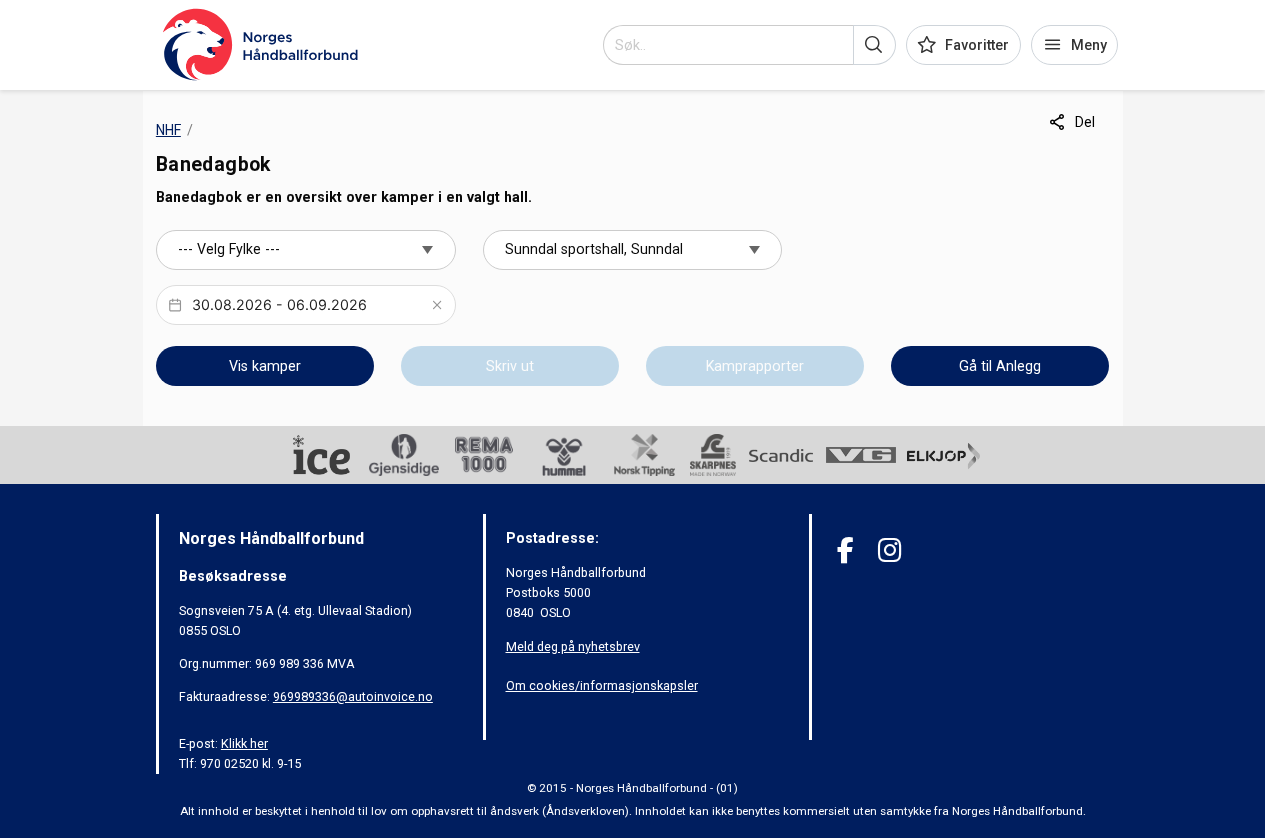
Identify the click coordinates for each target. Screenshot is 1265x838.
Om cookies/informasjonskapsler (602, 685)
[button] (874, 45)
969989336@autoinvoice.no (353, 696)
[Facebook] (845, 550)
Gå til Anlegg (1000, 366)
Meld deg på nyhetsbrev (573, 646)
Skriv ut (510, 366)
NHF (168, 130)
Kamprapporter (755, 366)
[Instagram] (889, 550)
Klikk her (244, 743)
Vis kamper (265, 366)
